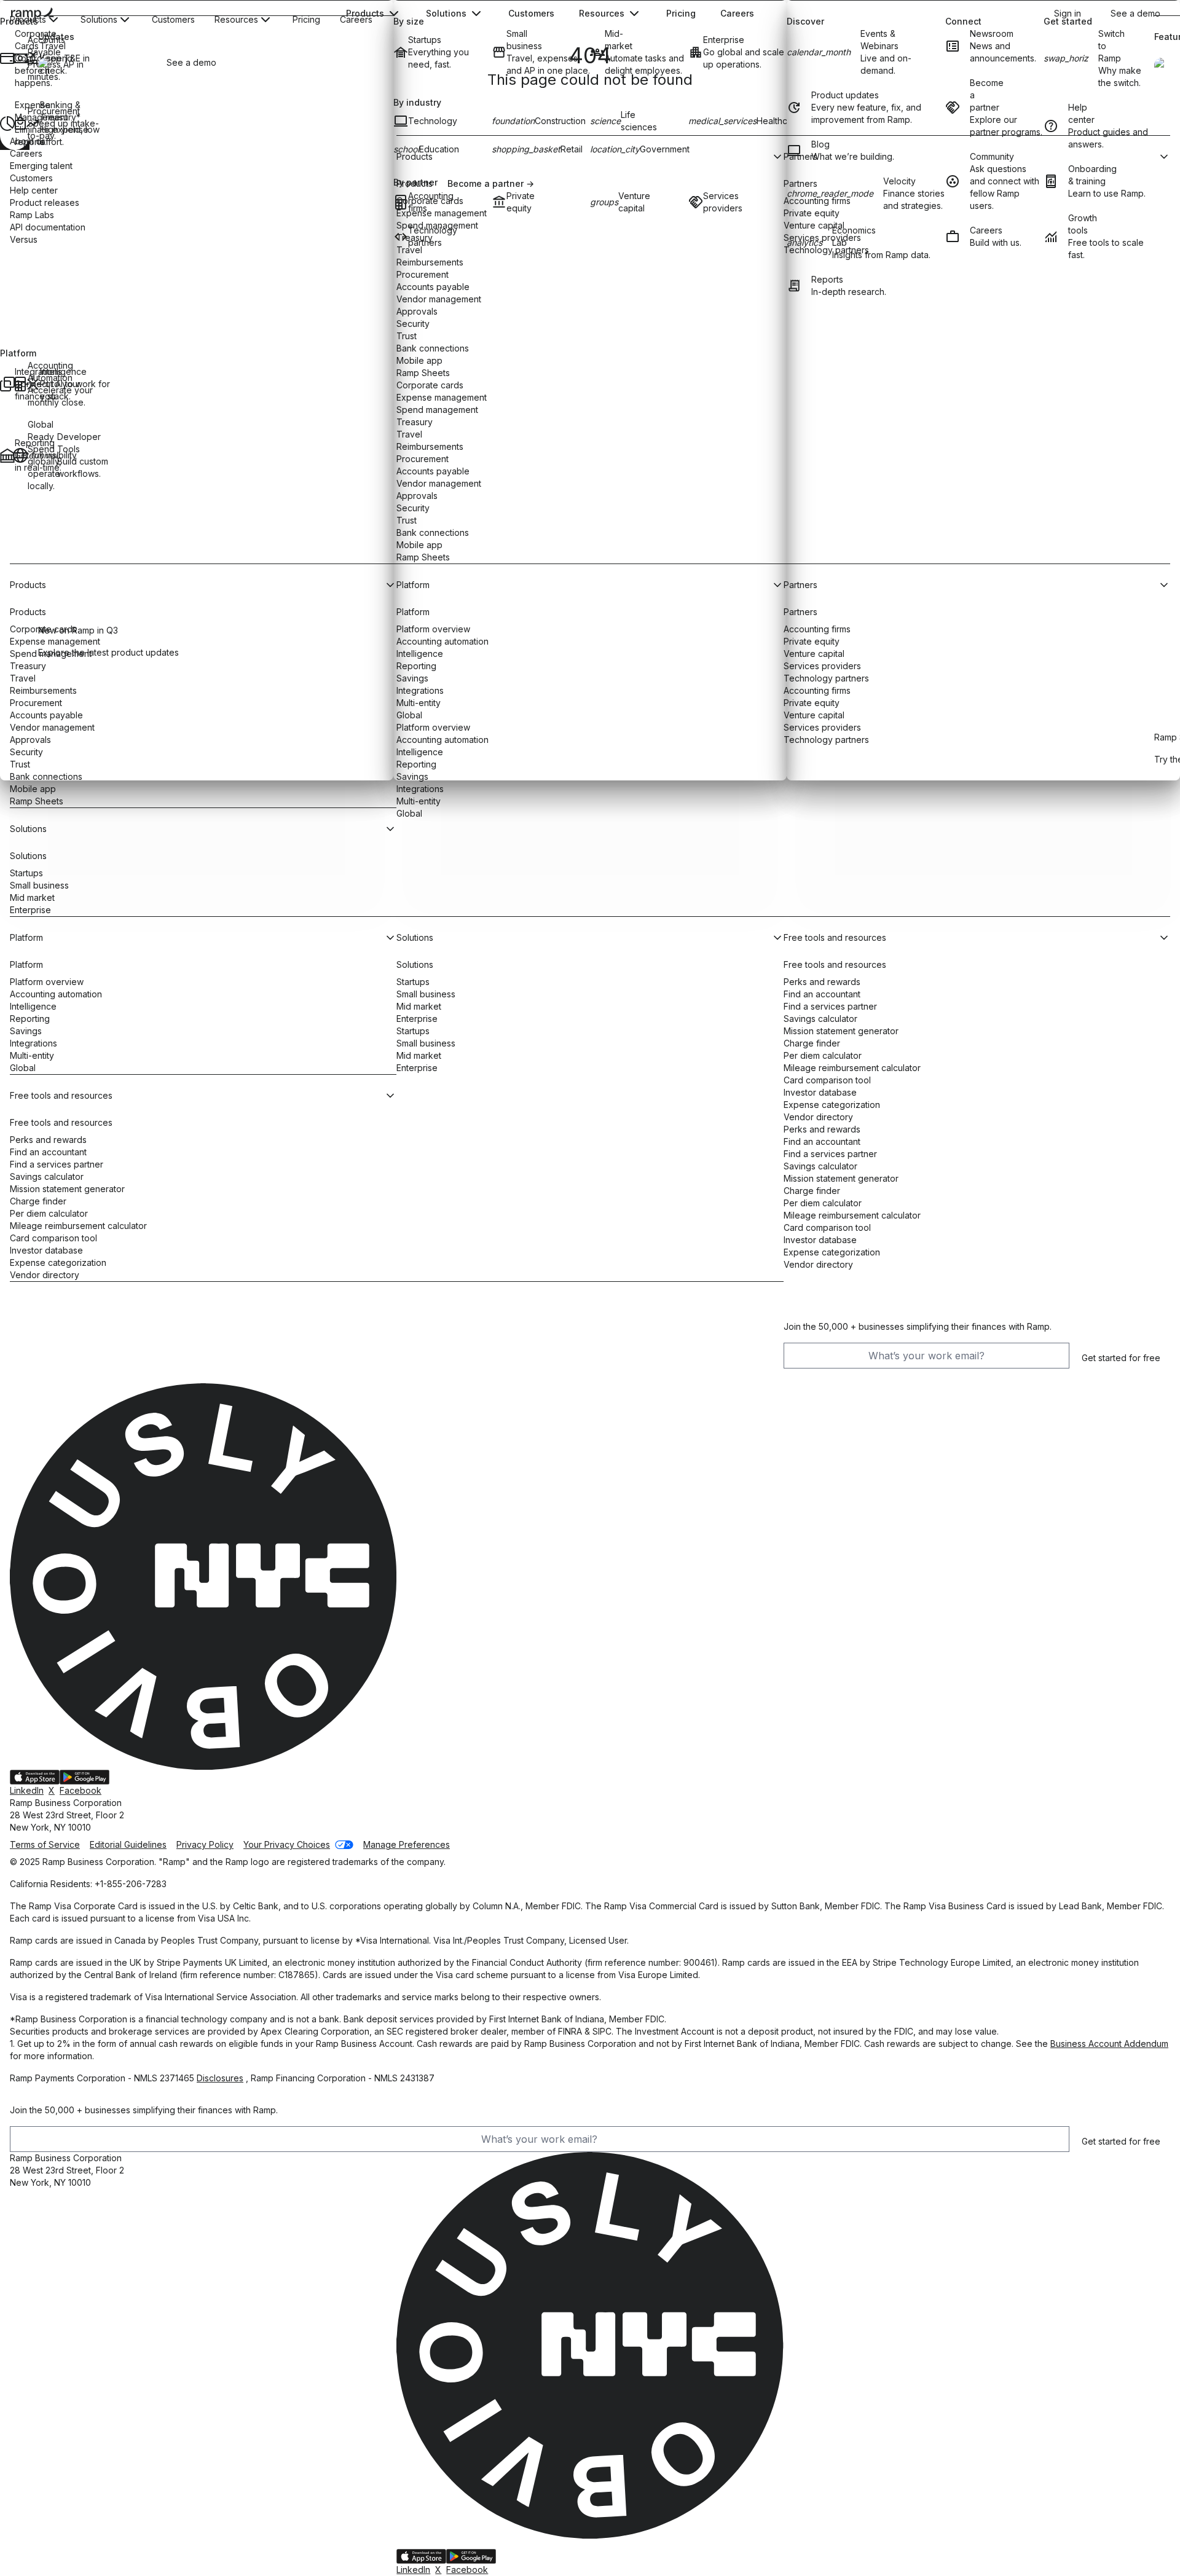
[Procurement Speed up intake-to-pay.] (19, 124)
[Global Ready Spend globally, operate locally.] (19, 455)
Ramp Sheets (37, 801)
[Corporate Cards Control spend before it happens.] (6, 58)
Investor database (46, 1250)
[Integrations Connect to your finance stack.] (6, 384)
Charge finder (38, 1201)
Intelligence (33, 1006)
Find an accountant (48, 1152)
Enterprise (30, 910)
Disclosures (220, 2078)
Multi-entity (419, 801)
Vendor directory (45, 1275)
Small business (39, 885)
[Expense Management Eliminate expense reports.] (6, 124)
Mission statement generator (67, 1189)
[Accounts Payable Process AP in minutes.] (19, 58)
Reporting (30, 1019)
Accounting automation (56, 994)
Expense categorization (58, 1262)
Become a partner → (491, 183)
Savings (26, 1031)
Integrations (420, 789)
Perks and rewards (48, 1140)
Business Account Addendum (1109, 2044)
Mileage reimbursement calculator (78, 1226)
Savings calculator (47, 1176)
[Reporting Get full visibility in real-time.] (6, 455)
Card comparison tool (53, 1238)
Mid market (32, 897)
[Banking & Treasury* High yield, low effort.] (32, 124)
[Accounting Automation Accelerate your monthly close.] (19, 384)
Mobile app (33, 789)
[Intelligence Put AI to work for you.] (32, 384)
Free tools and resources (61, 1122)
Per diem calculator (49, 1213)
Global (409, 813)
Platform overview (47, 982)
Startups (26, 873)
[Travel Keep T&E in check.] (32, 58)
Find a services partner (57, 1164)
